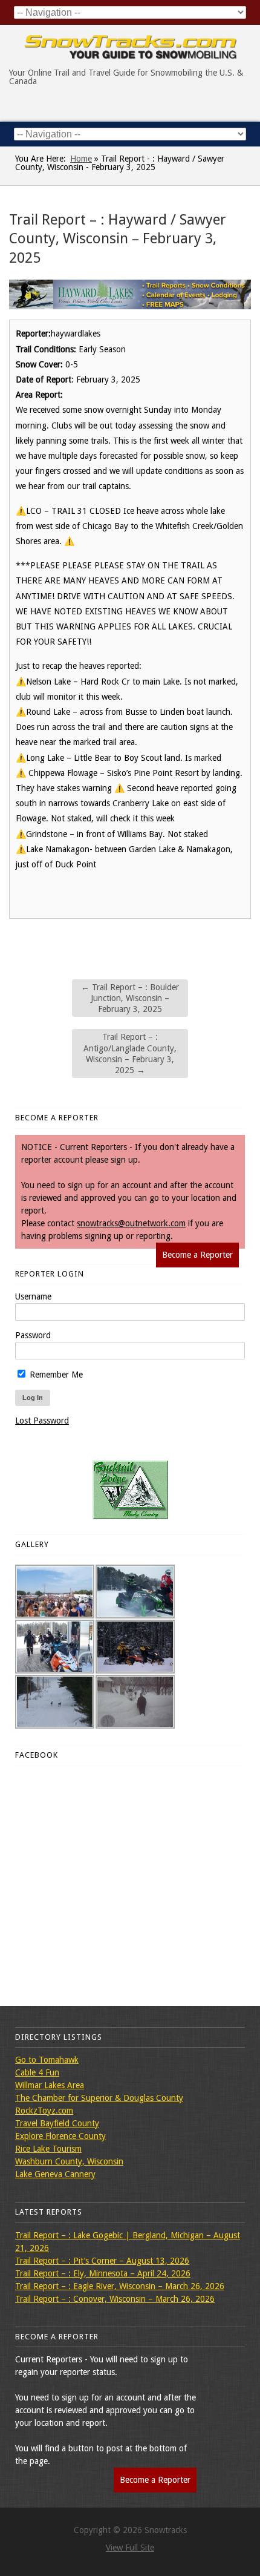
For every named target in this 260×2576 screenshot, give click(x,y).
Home (81, 159)
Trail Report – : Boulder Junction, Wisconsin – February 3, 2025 (130, 998)
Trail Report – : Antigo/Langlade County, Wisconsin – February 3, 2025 (130, 1053)
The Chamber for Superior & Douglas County (99, 2098)
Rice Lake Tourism (48, 2149)
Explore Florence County (60, 2136)
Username (33, 1296)
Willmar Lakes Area (50, 2085)
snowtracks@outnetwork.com (131, 1223)
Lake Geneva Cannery (55, 2174)
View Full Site (130, 2548)
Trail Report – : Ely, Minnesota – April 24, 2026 (103, 2273)
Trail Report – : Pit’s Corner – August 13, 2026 (102, 2261)
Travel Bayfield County (57, 2123)
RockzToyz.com (44, 2111)
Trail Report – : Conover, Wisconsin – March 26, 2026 (115, 2299)
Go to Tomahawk (47, 2060)
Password (33, 1335)
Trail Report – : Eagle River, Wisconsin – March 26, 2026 (120, 2286)
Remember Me (55, 1375)
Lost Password (42, 1421)
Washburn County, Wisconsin (69, 2161)
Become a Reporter (197, 1255)
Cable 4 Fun (37, 2072)
